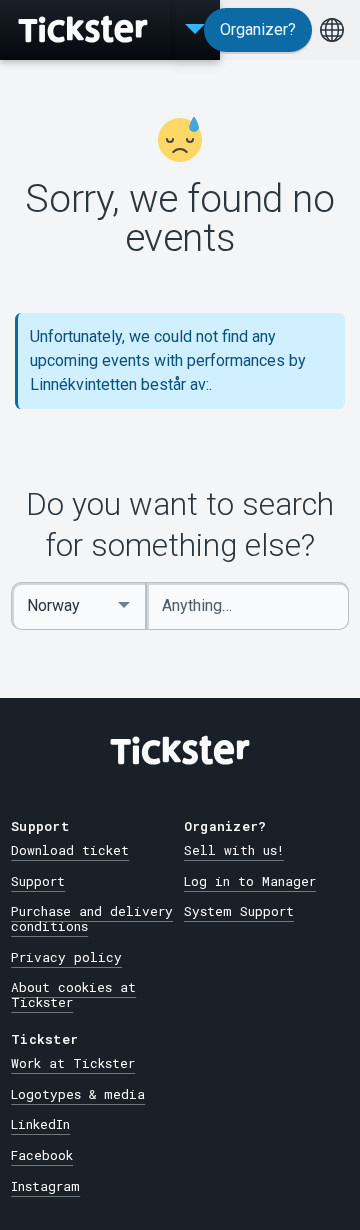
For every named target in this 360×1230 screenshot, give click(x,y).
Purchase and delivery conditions (92, 918)
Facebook (42, 1155)
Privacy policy (66, 957)
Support (38, 881)
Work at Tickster (73, 1063)
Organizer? (258, 29)
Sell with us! (234, 850)
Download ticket (70, 850)
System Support (239, 911)
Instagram (45, 1186)
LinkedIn (40, 1124)
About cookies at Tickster (73, 994)
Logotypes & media (78, 1094)
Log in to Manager (250, 881)
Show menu (195, 30)
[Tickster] (85, 30)
